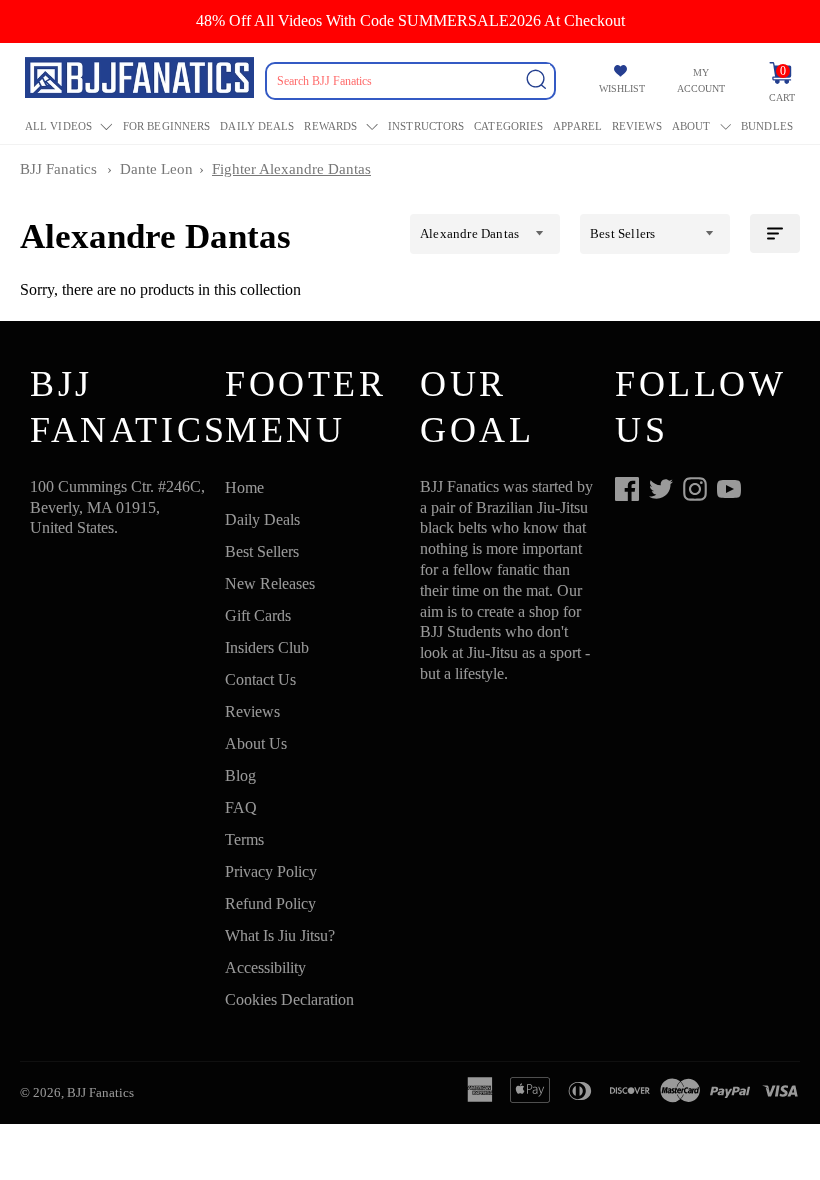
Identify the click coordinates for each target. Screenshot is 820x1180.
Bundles (767, 126)
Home (244, 487)
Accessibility (265, 967)
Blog (240, 775)
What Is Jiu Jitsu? (280, 935)
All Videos (58, 126)
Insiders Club (267, 647)
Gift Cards (258, 615)
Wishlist (622, 88)
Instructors (426, 126)
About (691, 126)
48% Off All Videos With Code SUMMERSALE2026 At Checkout (410, 20)
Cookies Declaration (289, 999)
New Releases (270, 583)
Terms (244, 839)
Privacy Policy (271, 871)
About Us (256, 743)
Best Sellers (262, 551)
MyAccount (701, 80)
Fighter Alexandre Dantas (291, 169)
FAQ (241, 807)
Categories (508, 126)
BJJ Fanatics (58, 169)
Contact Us (260, 679)
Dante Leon (156, 169)
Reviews (637, 126)
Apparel (577, 126)
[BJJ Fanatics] (141, 81)
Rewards (330, 126)
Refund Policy (270, 903)
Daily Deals (257, 126)
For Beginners (166, 126)
